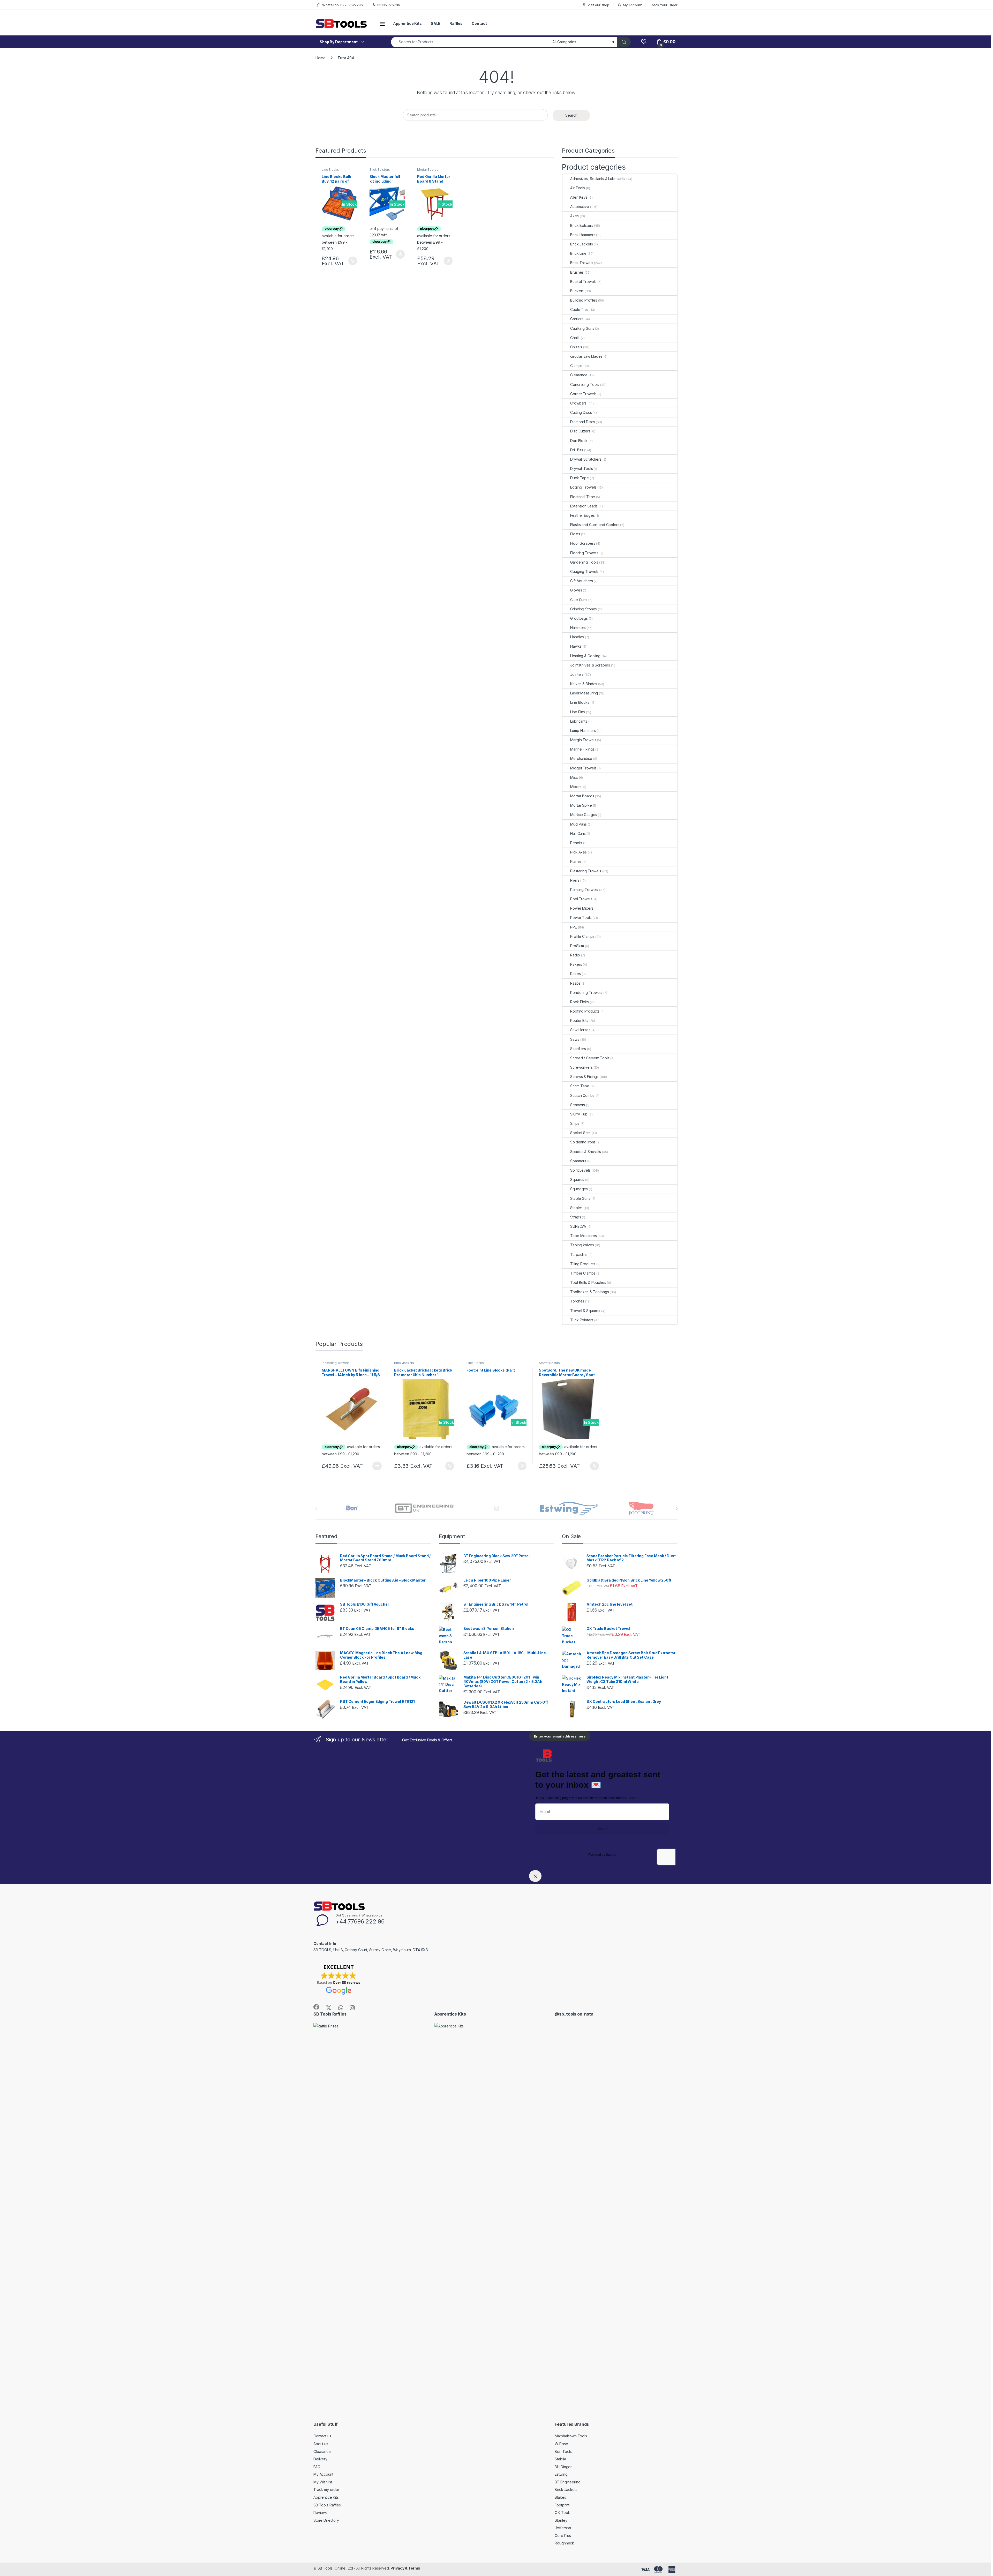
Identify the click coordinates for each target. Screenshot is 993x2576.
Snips (575, 1123)
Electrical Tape (583, 497)
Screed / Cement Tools (590, 1058)
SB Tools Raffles (327, 2505)
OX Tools (563, 2513)
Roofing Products (585, 1011)
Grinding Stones (584, 609)
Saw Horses (580, 1030)
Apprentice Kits (407, 23)
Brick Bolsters (380, 170)
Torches (577, 1301)
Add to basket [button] (351, 261)
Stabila (560, 2459)
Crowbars (578, 403)
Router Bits (579, 1020)
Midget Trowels (583, 768)
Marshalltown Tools (571, 2436)
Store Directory (326, 2520)
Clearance (579, 375)
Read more (377, 1466)
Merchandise (581, 758)
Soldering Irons (583, 1142)
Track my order (326, 2489)
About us (321, 2444)
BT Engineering (567, 2482)
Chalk (575, 338)
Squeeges (579, 1189)
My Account (632, 5)
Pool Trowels (581, 899)
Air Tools (578, 188)
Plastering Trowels (586, 871)
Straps (576, 1217)
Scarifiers (578, 1049)
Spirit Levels (580, 1170)
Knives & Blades (584, 684)
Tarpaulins (579, 1255)
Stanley (561, 2520)
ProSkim (577, 946)
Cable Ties (579, 309)
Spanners (578, 1161)
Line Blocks (330, 170)
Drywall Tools (581, 469)
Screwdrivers (581, 1067)
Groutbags (579, 618)
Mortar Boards (428, 170)
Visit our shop (598, 5)
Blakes (560, 2497)
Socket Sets (580, 1133)
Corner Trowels (583, 394)
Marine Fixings (582, 749)
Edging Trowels (583, 487)
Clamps (576, 366)
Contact (479, 23)
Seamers (578, 1105)
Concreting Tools (585, 384)
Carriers (577, 319)
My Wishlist (323, 2482)
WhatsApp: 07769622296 (343, 5)
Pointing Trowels (584, 890)
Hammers (578, 628)
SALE (436, 23)
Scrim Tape (580, 1086)
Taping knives (582, 1245)
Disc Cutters (580, 431)
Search (571, 115)
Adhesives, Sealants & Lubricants (598, 179)
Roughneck (564, 2543)
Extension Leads (584, 506)
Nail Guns (578, 833)
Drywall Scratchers (586, 459)
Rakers (576, 964)
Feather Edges (582, 515)
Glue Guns (579, 600)
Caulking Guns (582, 328)
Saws (575, 1039)
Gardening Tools (584, 562)
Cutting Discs (581, 412)
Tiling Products (583, 1264)
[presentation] (676, 1509)
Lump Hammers (583, 731)
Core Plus (563, 2536)
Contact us (322, 2436)
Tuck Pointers (582, 1320)
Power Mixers (582, 908)
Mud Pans (578, 824)
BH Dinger (563, 2467)
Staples (576, 1208)
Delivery (320, 2459)
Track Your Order (664, 5)
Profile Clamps (582, 936)
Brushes (577, 272)
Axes (574, 216)
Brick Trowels (582, 263)
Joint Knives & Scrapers (590, 665)
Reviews (321, 2513)
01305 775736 (389, 5)
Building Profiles (584, 300)
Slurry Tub (579, 1114)
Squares (577, 1180)
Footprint (562, 2505)
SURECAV (578, 1226)
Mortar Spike (581, 805)
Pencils (576, 843)
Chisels (576, 347)
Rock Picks (580, 1002)
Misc (574, 777)
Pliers (575, 880)
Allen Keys (579, 197)
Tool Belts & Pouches (588, 1282)
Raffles (456, 23)
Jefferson (563, 2528)
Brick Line (578, 253)
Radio (575, 955)
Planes (576, 861)
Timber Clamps (583, 1273)
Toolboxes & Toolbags (589, 1292)
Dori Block (579, 441)
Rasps (575, 983)
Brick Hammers (583, 235)
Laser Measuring (584, 693)
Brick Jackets (581, 244)
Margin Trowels (583, 740)
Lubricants (579, 721)
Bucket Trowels (583, 282)
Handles (577, 637)
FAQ (317, 2467)
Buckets (577, 291)
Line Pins (578, 712)
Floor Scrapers (583, 543)
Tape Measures (583, 1236)
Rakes (575, 974)
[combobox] (470, 42)
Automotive (580, 207)
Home (320, 58)
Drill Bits (577, 450)
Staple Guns (580, 1198)
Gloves (576, 590)
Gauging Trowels (584, 571)
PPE (574, 927)
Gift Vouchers (581, 581)
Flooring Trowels (584, 553)
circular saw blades (586, 356)
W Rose (561, 2444)
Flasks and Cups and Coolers (595, 525)
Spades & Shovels (586, 1152)
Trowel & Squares (585, 1311)
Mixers (576, 787)
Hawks (576, 646)
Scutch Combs (582, 1095)
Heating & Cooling (585, 656)
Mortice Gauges (584, 815)
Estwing (561, 2474)
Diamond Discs (582, 422)
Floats (575, 534)
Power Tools (581, 918)
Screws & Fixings (584, 1077)
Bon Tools (563, 2451)
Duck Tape (580, 478)
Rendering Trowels (586, 993)
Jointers (577, 674)
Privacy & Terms (405, 2568)
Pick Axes (578, 852)
